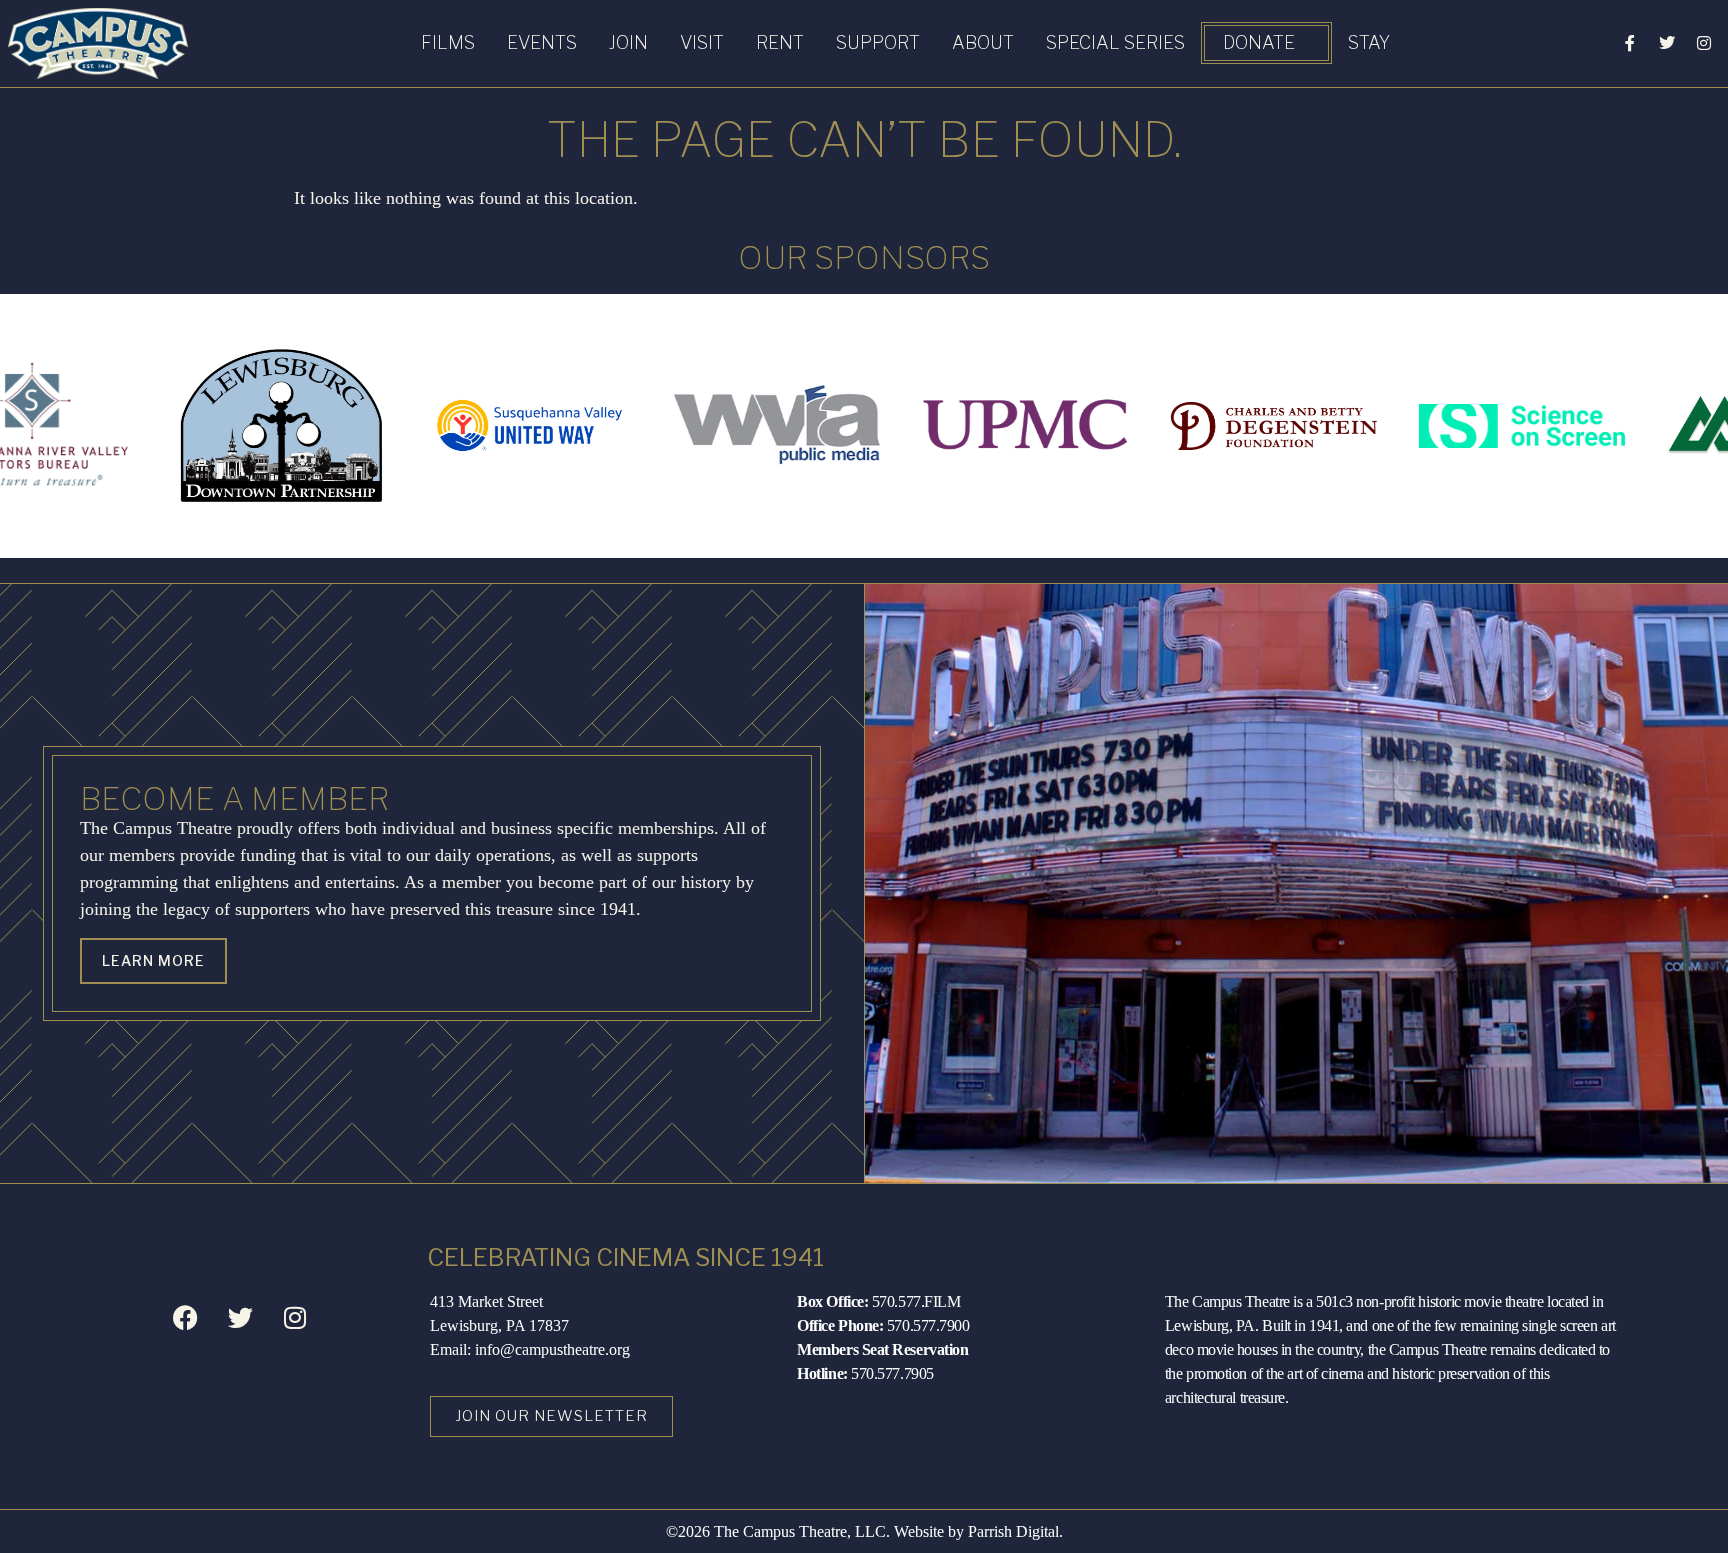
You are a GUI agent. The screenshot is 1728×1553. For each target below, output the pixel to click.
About (983, 42)
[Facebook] (185, 1318)
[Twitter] (1667, 43)
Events (542, 42)
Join (628, 42)
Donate (1259, 42)
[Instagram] (1704, 43)
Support (878, 42)
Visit (702, 42)
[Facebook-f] (1630, 43)
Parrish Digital (1013, 1531)
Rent (780, 42)
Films (448, 42)
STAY (1369, 42)
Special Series (1115, 42)
